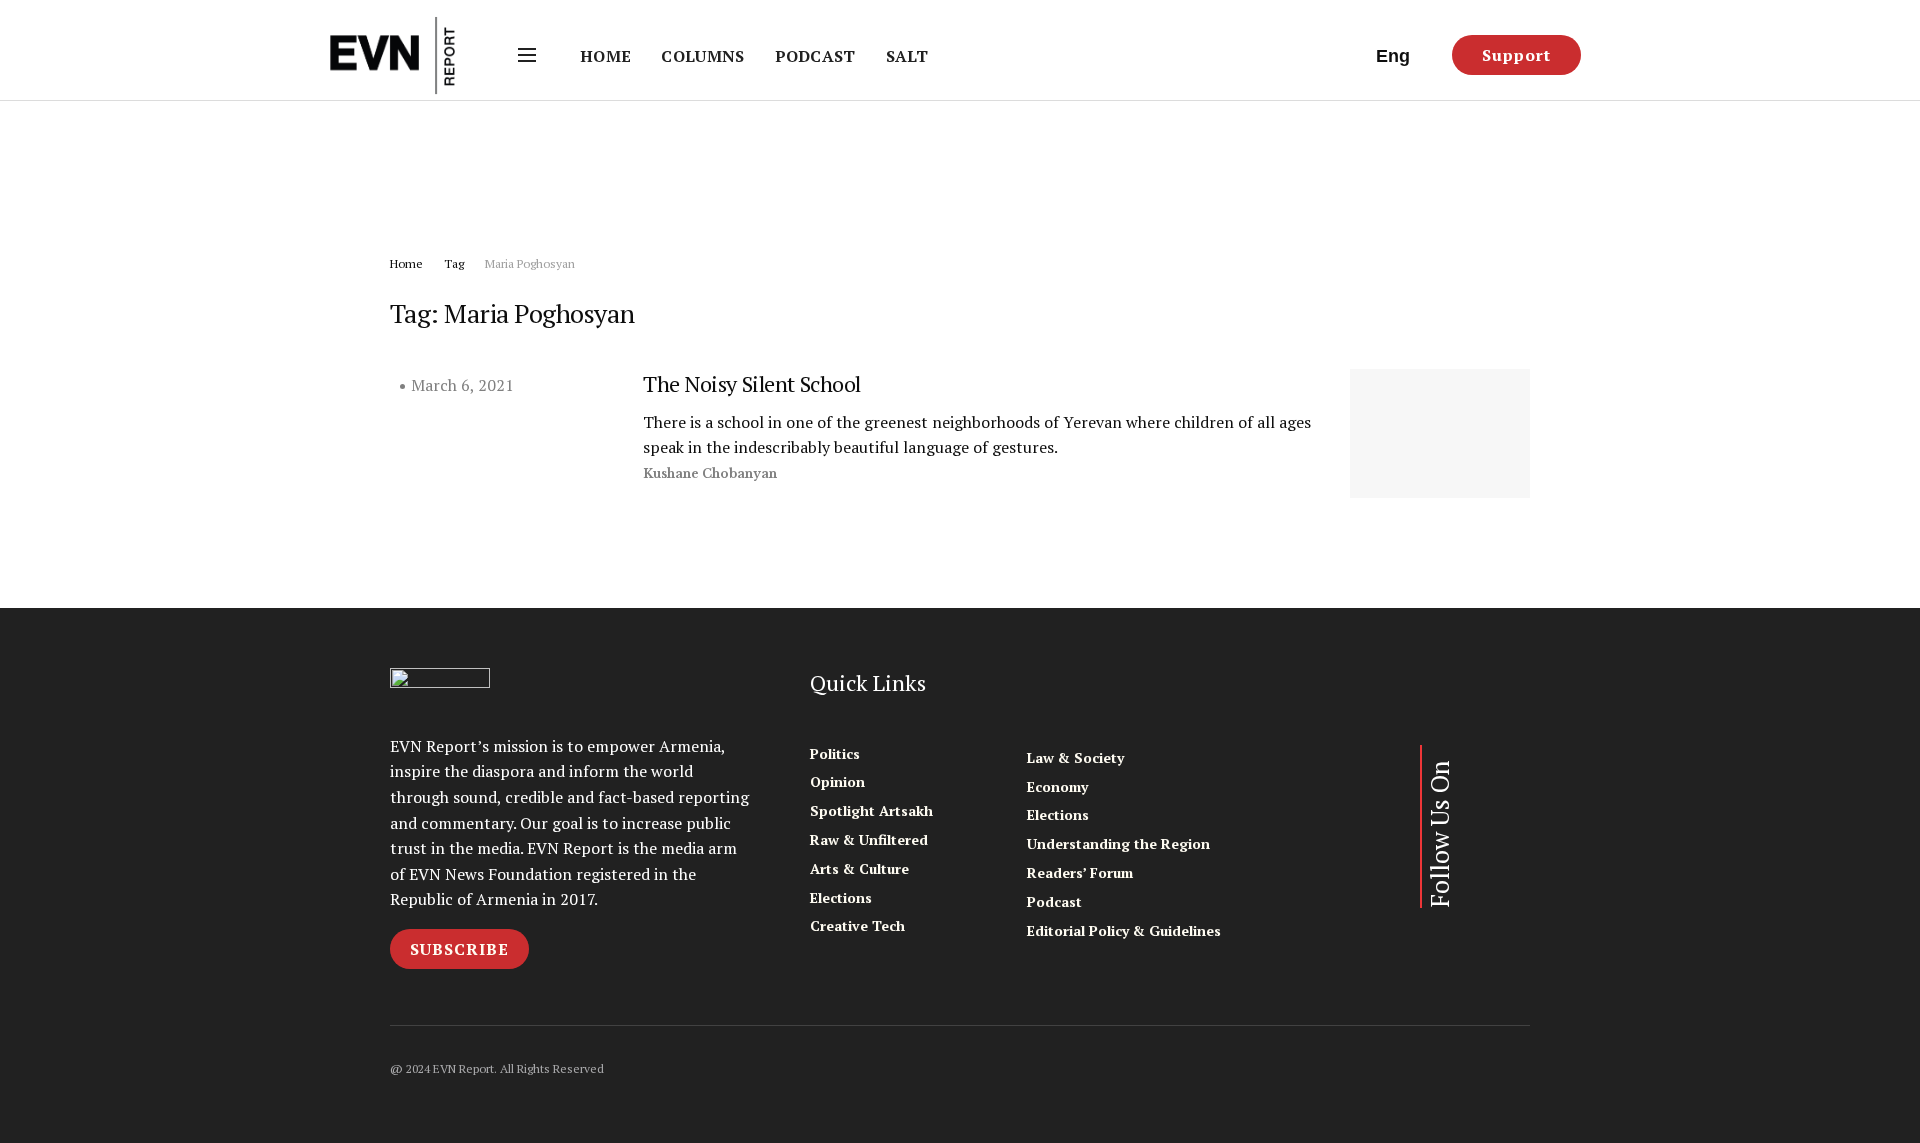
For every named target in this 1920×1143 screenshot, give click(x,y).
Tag (454, 263)
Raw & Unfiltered (869, 839)
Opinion (837, 781)
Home (605, 56)
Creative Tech (857, 925)
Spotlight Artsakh (871, 810)
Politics (835, 753)
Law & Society (1075, 757)
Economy (1057, 786)
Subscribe (459, 949)
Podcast (815, 56)
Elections (841, 897)
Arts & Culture (859, 868)
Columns (702, 56)
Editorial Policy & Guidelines (1124, 930)
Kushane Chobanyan (710, 473)
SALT (907, 56)
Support (1516, 55)
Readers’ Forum (1080, 872)
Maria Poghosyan (530, 263)
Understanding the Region (1118, 843)
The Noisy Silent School (752, 383)
